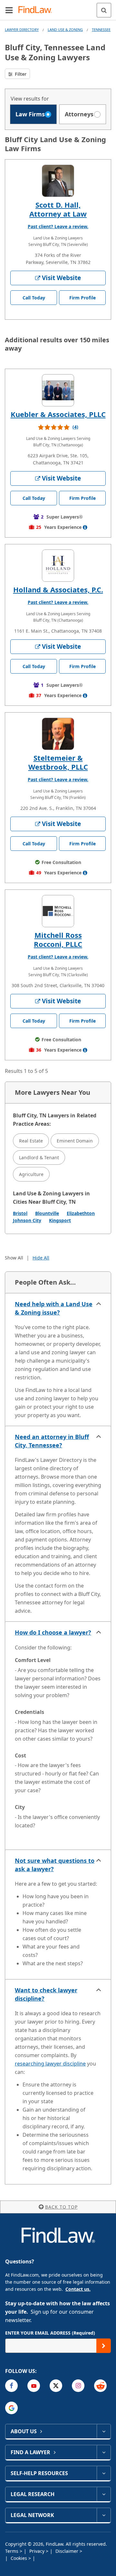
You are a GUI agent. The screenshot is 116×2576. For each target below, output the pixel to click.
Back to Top (61, 2207)
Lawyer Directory (22, 29)
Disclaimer (68, 2551)
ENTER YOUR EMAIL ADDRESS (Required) (50, 2333)
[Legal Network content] (104, 2515)
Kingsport (60, 1220)
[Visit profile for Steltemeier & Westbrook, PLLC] (58, 734)
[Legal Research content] (104, 2494)
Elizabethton (81, 1213)
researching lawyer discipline (50, 2064)
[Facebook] (11, 2386)
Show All (14, 1258)
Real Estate (31, 1141)
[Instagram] (78, 2386)
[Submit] (104, 2346)
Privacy (38, 2551)
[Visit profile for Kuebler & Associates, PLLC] (58, 390)
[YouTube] (34, 2386)
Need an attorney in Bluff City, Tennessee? (52, 1441)
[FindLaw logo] (37, 10)
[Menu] (9, 10)
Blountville (47, 1213)
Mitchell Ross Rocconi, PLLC (58, 939)
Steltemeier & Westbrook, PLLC (58, 762)
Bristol (20, 1213)
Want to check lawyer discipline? (46, 1994)
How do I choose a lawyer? (53, 1632)
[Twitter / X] (56, 2386)
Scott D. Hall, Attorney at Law (58, 209)
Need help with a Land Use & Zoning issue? (54, 1308)
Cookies (19, 2558)
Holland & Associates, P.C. (58, 589)
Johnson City (27, 1220)
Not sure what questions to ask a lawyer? (55, 1865)
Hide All (41, 1258)
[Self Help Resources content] (104, 2473)
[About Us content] (104, 2431)
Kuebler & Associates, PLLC (58, 414)
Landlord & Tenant (39, 1157)
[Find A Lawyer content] (104, 2452)
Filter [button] (20, 74)
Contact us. (78, 2289)
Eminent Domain (75, 1141)
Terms (12, 2551)
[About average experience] (85, 527)
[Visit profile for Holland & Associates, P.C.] (58, 566)
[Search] (104, 10)
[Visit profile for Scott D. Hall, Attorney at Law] (58, 181)
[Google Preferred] (11, 2408)
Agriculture (31, 1174)
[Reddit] (100, 2386)
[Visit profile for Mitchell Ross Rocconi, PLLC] (58, 911)
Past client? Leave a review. (58, 226)
